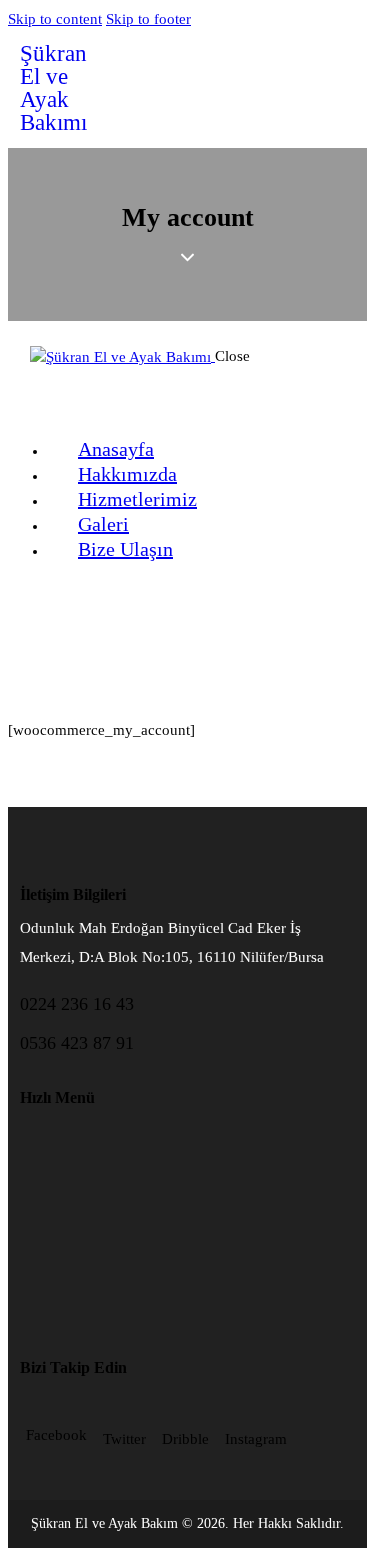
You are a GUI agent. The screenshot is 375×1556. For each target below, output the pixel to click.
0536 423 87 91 (77, 1043)
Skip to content (55, 19)
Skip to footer (148, 19)
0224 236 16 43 (77, 1004)
